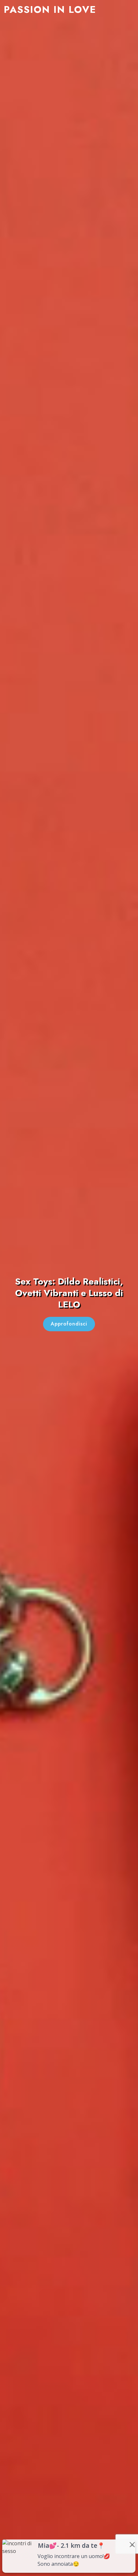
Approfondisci (69, 1324)
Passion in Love (50, 9)
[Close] (132, 2545)
